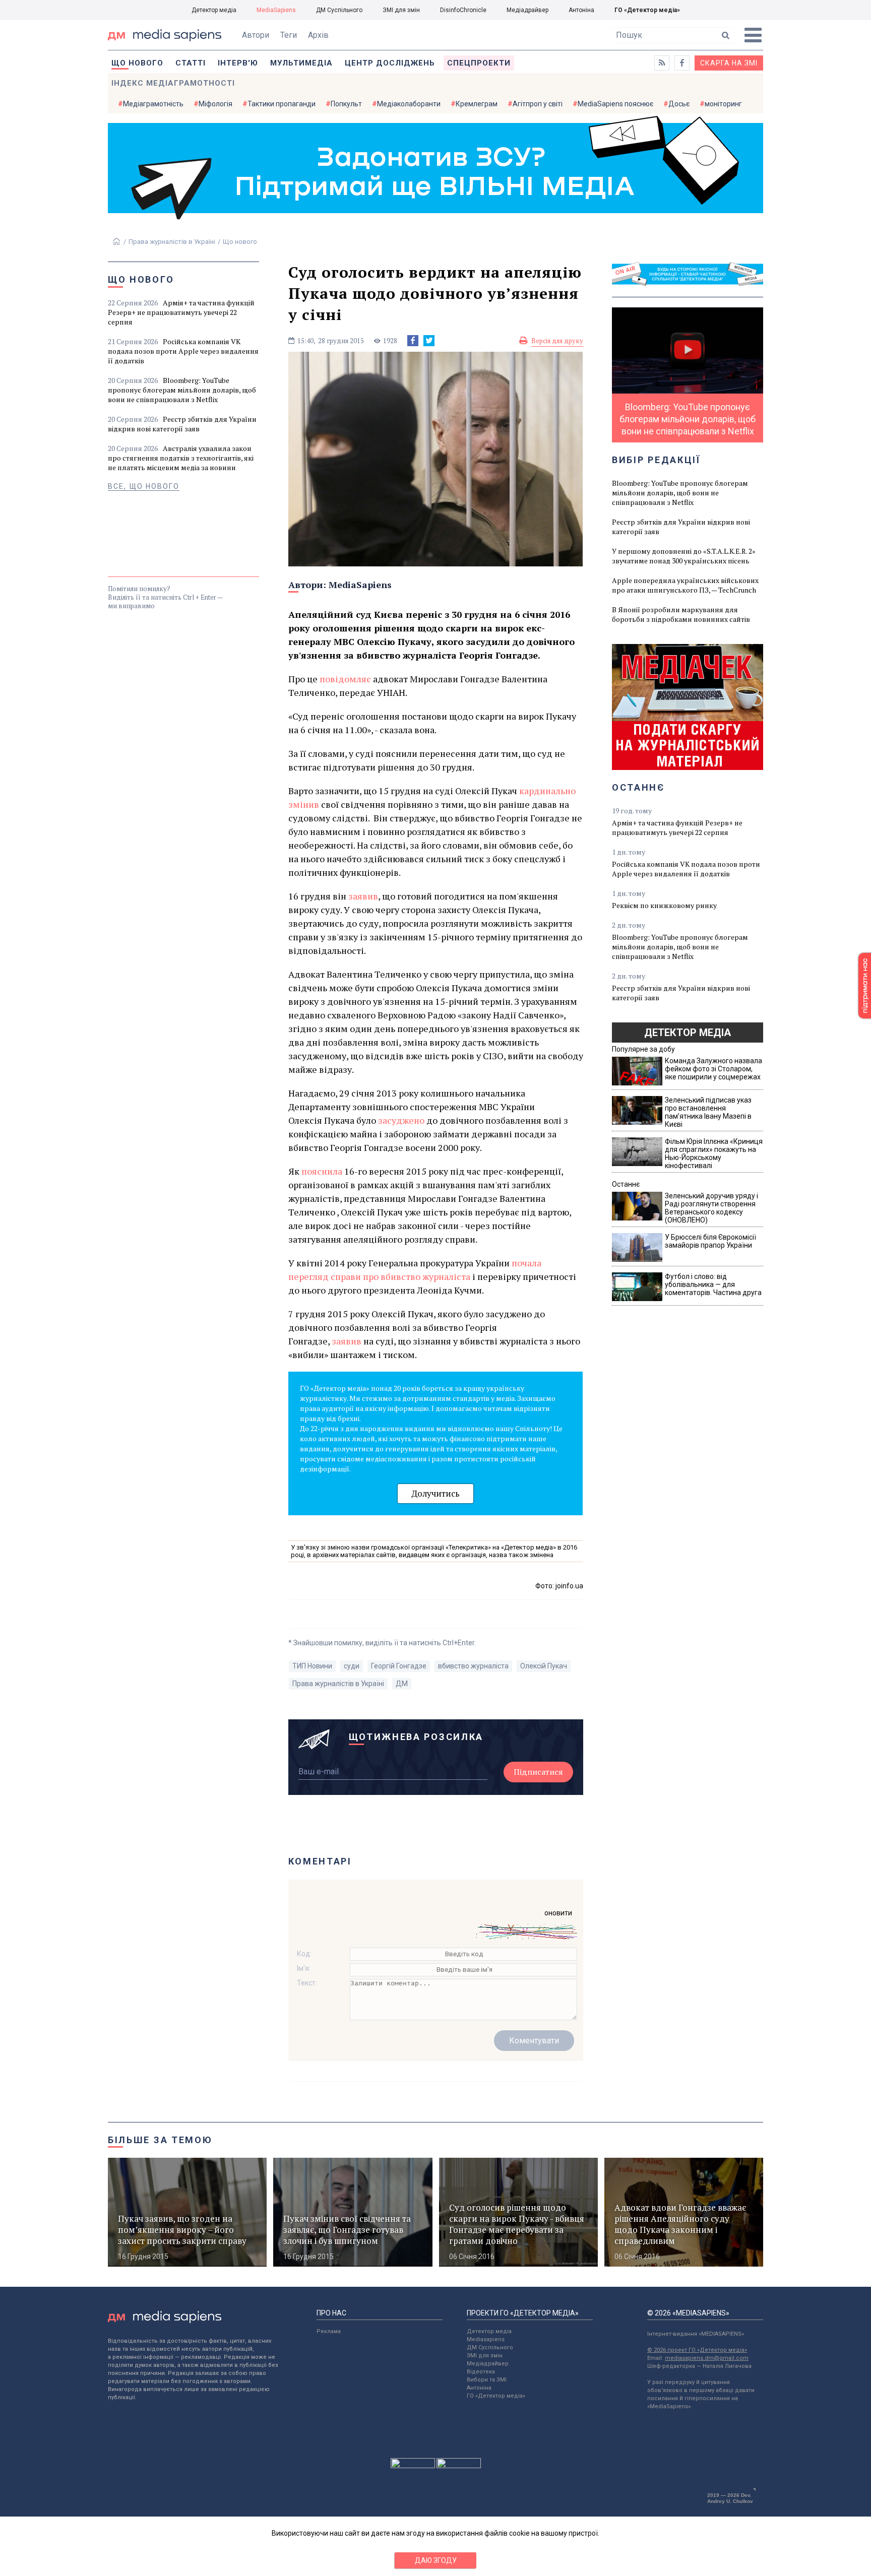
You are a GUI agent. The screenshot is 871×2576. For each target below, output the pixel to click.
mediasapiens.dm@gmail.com (707, 2358)
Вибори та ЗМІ (487, 2380)
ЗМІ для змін (401, 10)
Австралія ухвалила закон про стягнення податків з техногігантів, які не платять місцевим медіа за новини (181, 458)
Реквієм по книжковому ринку (664, 905)
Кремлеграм (477, 104)
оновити (558, 1913)
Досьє (679, 104)
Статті (191, 63)
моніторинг (723, 104)
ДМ (402, 1684)
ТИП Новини (312, 1666)
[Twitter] (429, 341)
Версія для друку (557, 341)
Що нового (137, 63)
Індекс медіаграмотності (173, 83)
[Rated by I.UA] (413, 2466)
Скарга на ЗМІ (729, 63)
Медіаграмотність (153, 104)
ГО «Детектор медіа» (647, 10)
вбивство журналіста (473, 1666)
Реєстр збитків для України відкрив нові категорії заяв (182, 424)
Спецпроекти (479, 63)
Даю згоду (436, 2560)
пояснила (322, 1171)
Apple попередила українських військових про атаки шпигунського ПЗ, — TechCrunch (685, 585)
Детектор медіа (214, 10)
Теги (289, 35)
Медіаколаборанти (409, 104)
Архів (318, 35)
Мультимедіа (301, 63)
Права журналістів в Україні (172, 242)
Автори (256, 35)
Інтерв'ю (238, 63)
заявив (363, 896)
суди (352, 1666)
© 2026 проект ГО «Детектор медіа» (697, 2350)
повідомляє (345, 679)
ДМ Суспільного (339, 10)
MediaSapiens (276, 10)
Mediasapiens (486, 2339)
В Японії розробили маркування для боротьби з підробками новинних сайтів (681, 614)
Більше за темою (160, 2140)
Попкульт (346, 104)
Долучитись (435, 1493)
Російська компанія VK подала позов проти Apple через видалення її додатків (183, 351)
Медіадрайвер (527, 10)
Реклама (329, 2331)
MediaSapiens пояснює (615, 104)
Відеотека (481, 2372)
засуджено (401, 1120)
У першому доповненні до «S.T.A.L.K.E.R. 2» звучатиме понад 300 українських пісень (684, 556)
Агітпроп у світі (538, 104)
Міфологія (215, 104)
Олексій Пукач (544, 1666)
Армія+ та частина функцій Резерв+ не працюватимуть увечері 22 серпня (181, 312)
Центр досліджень (390, 63)
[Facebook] (413, 341)
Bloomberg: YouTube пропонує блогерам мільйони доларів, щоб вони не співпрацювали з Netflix (182, 390)
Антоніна (581, 10)
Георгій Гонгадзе (399, 1666)
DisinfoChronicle (463, 10)
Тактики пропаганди (282, 104)
